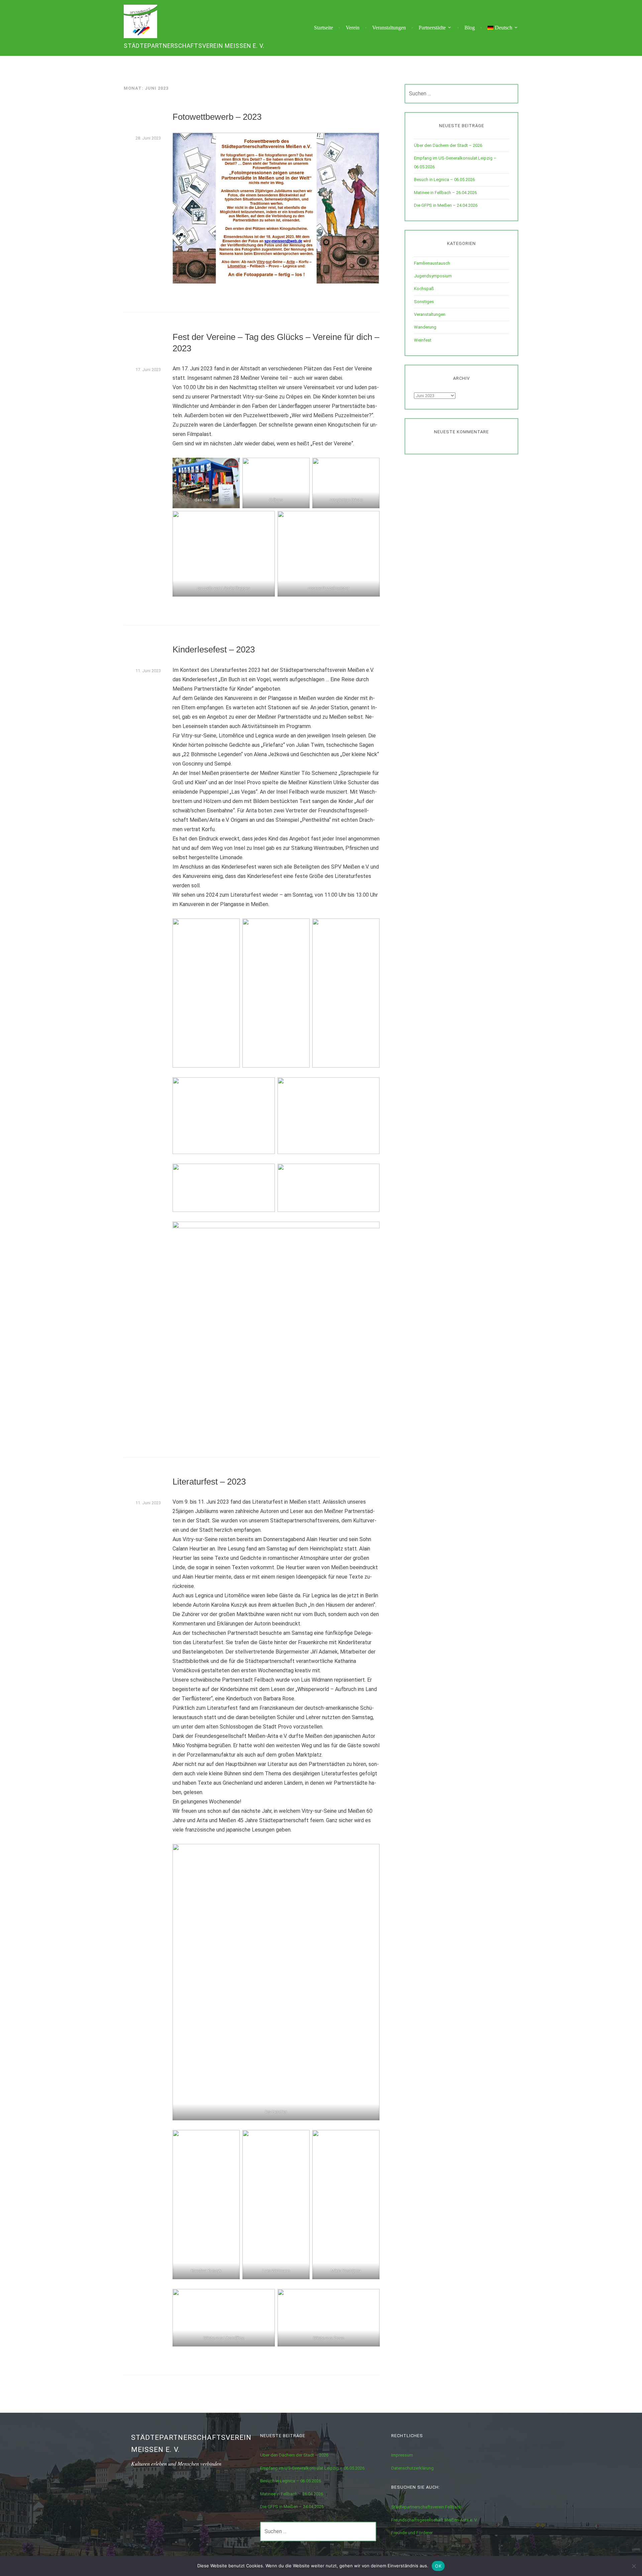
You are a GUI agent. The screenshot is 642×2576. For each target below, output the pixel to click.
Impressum (402, 2455)
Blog (470, 28)
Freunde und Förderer (412, 2533)
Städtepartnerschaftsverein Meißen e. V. (194, 46)
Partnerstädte (432, 28)
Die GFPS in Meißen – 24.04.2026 (446, 205)
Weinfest (423, 340)
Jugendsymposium (433, 276)
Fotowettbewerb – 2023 (217, 117)
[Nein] (634, 2566)
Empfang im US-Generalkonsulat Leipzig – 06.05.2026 (312, 2468)
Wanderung (425, 327)
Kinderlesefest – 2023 (214, 649)
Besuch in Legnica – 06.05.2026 (444, 180)
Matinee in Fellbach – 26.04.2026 (445, 193)
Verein (353, 28)
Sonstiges (424, 302)
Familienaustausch (432, 263)
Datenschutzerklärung (412, 2468)
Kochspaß (424, 289)
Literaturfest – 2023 (209, 1482)
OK (438, 2566)
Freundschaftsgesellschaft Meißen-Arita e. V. (434, 2520)
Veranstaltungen (389, 28)
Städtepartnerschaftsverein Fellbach (426, 2507)
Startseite (324, 28)
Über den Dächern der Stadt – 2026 (448, 145)
